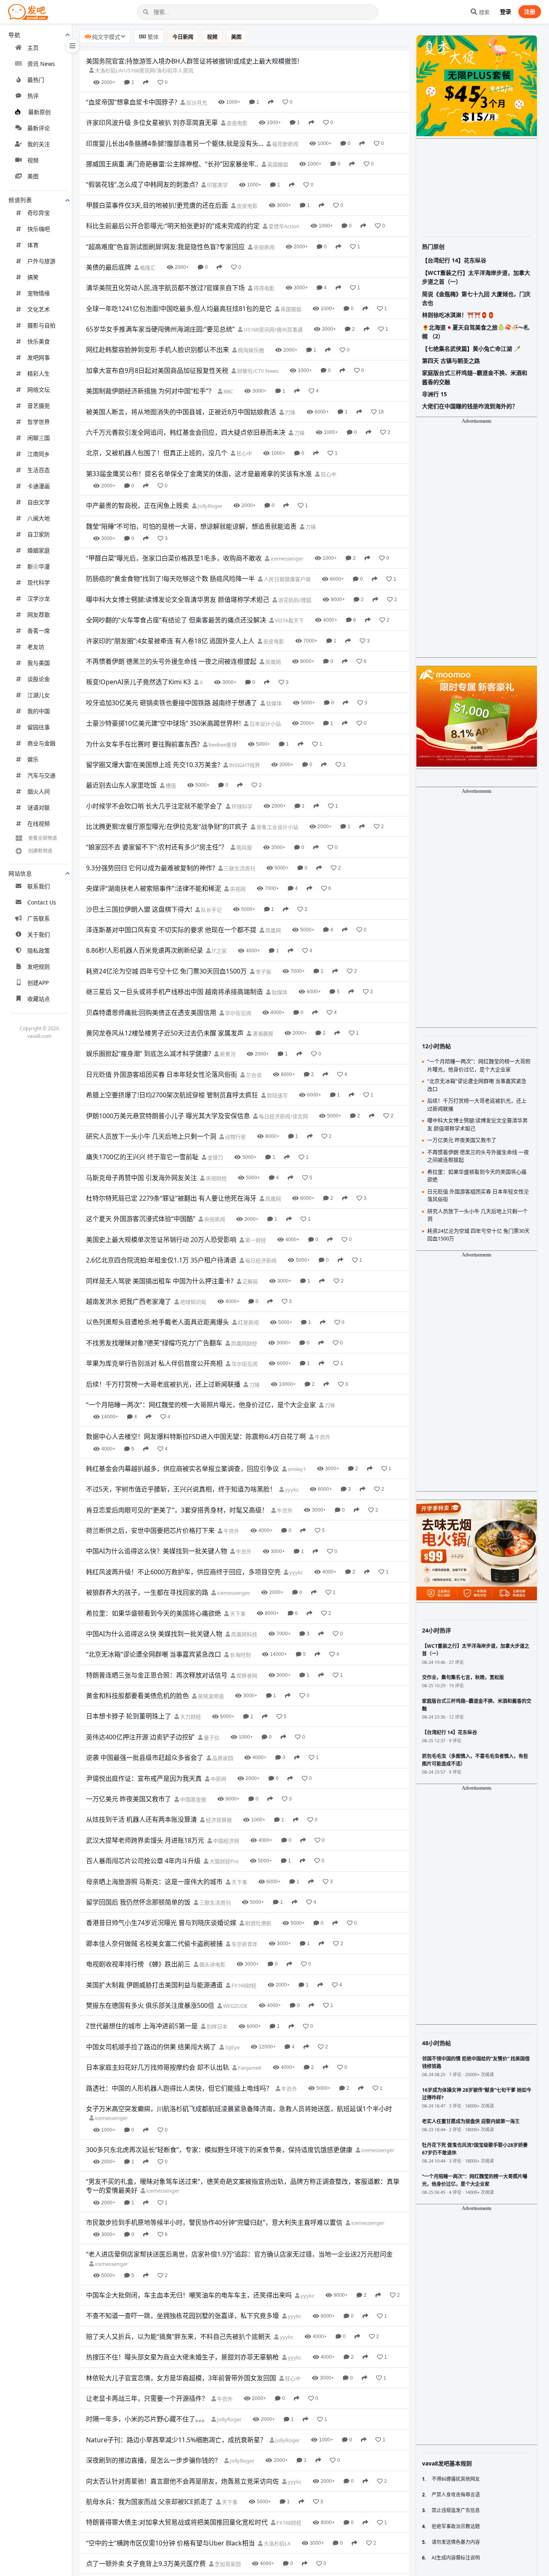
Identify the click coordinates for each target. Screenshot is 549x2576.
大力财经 (190, 1717)
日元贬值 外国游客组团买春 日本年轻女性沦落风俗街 (162, 1074)
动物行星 (235, 1137)
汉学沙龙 (39, 598)
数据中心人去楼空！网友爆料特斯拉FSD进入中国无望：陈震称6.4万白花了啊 (196, 1436)
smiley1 (296, 1469)
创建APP (38, 983)
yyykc (291, 1490)
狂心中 (244, 453)
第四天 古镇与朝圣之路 (451, 361)
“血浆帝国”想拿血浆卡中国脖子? (132, 102)
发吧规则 (39, 967)
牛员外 (322, 1437)
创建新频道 (40, 851)
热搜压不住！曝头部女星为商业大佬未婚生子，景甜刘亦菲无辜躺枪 (182, 2357)
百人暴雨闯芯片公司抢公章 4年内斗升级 (143, 1861)
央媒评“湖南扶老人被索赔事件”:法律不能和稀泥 (154, 888)
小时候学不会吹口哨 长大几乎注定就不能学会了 (154, 806)
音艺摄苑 (39, 406)
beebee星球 (222, 745)
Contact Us (42, 902)
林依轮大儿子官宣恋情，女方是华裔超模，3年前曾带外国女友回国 (181, 2378)
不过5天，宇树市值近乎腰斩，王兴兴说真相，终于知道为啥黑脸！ (181, 1489)
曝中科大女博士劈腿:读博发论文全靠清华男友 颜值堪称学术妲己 (178, 599)
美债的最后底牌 (109, 267)
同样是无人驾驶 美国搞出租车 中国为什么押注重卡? (160, 1281)
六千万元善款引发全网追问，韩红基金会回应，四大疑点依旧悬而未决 (186, 432)
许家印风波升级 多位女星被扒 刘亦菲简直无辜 (152, 123)
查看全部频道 (43, 838)
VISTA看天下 (289, 620)
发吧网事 (39, 357)
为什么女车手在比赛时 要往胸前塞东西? (143, 744)
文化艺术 (39, 309)
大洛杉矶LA (277, 2543)
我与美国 (39, 663)
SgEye (232, 2047)
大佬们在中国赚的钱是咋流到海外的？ (470, 406)
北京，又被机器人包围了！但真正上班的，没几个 (157, 453)
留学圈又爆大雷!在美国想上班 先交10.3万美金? (153, 765)
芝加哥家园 (227, 2564)
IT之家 (219, 951)
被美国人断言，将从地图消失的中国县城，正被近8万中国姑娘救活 (181, 412)
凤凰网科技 (244, 1634)
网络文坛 (39, 390)
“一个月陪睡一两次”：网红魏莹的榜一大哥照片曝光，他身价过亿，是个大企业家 (201, 1405)
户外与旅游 (41, 261)
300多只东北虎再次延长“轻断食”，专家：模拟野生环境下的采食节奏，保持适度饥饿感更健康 (219, 2150)
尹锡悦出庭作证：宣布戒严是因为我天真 (144, 1778)
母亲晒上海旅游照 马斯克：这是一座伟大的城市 (154, 1882)
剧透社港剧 (258, 1923)
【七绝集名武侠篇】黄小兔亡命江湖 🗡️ (471, 349)
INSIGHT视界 (244, 765)
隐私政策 (39, 950)
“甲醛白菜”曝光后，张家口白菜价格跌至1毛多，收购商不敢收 (174, 558)
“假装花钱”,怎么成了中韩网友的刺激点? (142, 184)
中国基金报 (193, 1799)
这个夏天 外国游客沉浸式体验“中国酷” (141, 1219)
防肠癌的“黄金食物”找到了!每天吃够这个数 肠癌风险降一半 (170, 579)
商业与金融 (41, 743)
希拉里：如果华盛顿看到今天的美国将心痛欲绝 (154, 1613)
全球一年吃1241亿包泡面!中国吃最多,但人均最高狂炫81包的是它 (179, 309)
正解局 (250, 1281)
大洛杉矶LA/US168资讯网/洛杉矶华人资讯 (143, 70)
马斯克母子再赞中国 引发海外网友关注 (141, 1178)
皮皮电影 (237, 123)
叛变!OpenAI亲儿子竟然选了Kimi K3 (138, 682)
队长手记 (211, 910)
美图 (33, 176)
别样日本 (216, 2026)
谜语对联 (39, 807)
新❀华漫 (39, 566)
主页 (33, 48)
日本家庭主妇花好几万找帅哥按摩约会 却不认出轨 (158, 2067)
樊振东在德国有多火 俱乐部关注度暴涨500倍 (150, 2005)
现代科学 (39, 582)
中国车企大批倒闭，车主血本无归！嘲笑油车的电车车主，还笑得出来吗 (189, 2295)
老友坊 (36, 647)
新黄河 (227, 1054)
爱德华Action (283, 226)
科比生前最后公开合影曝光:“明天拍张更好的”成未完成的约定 (173, 226)
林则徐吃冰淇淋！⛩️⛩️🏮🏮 (458, 315)
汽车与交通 (41, 775)
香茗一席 (39, 631)
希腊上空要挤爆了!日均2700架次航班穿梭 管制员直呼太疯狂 (172, 1095)
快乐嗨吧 (39, 229)
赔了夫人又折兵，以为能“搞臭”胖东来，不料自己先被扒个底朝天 (178, 2337)
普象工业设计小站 (277, 827)
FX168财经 (243, 1985)
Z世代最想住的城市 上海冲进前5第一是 (142, 2026)
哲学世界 (39, 422)
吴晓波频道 (210, 1696)
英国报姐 (277, 164)
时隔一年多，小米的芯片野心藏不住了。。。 (147, 2419)
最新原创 (39, 112)
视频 (33, 160)
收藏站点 (39, 999)
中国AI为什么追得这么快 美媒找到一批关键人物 (154, 1634)
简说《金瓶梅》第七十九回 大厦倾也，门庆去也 (476, 298)
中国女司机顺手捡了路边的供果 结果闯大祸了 (151, 2047)
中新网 (218, 1779)
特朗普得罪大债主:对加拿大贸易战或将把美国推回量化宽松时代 (177, 2522)
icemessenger (286, 559)
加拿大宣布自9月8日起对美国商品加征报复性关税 (157, 370)
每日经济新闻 (260, 1260)
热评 (33, 96)
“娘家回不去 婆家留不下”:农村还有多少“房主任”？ (157, 847)
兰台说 (253, 1075)
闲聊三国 (39, 438)
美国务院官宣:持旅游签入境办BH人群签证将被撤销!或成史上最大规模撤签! (193, 61)
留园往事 (39, 727)
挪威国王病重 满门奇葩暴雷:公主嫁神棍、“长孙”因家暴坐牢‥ (172, 164)
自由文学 (39, 502)
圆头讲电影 (212, 1964)
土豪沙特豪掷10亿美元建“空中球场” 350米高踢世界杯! (163, 723)
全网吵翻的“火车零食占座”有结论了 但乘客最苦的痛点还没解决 (176, 620)
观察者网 (246, 1676)
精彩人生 (39, 373)
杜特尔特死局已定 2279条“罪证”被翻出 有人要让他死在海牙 (171, 1198)
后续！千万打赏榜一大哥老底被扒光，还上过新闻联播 (163, 1384)
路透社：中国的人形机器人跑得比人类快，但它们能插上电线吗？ (179, 2088)
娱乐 (33, 759)
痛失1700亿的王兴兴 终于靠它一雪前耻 (142, 1157)
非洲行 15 (434, 394)
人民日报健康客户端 (287, 579)
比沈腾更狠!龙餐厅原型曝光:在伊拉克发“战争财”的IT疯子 (167, 827)
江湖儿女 (39, 695)
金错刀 (215, 1157)
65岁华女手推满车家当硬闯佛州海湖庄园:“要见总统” (160, 329)
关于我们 (39, 934)
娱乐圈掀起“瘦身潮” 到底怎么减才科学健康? (149, 1054)
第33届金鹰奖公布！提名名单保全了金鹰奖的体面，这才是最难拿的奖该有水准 (199, 474)
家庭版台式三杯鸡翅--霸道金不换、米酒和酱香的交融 (475, 377)
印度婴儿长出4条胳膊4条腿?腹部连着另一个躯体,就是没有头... (175, 143)
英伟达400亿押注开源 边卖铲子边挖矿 (140, 1737)
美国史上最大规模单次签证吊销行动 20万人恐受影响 (161, 1240)
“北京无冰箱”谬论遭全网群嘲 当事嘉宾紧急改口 (154, 1654)
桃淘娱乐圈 (250, 350)
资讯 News (41, 64)
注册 (530, 11)
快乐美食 (39, 341)
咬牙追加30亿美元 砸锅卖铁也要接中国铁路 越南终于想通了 (172, 703)
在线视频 (39, 824)
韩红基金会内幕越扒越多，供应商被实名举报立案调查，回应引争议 (182, 1469)
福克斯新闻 (285, 144)
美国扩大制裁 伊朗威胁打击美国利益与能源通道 (154, 1985)
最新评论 (39, 128)
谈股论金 (39, 679)
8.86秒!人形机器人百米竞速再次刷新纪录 (144, 950)
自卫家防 (39, 534)
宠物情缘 (39, 293)
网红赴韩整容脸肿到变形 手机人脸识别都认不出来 (158, 350)
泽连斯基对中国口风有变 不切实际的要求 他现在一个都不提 (171, 930)
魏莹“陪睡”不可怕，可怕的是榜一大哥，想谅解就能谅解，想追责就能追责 (191, 526)
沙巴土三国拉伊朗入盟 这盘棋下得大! (139, 909)
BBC (228, 391)
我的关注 (39, 144)
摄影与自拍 (41, 325)
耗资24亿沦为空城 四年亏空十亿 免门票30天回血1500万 (166, 971)
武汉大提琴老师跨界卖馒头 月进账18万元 (145, 1840)
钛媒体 (273, 703)
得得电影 (263, 288)
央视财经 (216, 1178)
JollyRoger (209, 506)
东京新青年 (244, 1944)
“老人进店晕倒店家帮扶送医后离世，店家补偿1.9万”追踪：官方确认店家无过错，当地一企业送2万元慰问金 (239, 2254)
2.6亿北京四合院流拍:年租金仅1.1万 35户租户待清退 (161, 1260)
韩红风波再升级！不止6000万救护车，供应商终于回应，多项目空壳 (183, 1572)
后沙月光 (196, 102)
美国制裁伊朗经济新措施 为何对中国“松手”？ (150, 391)
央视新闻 (263, 247)
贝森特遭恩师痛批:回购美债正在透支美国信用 (151, 1013)
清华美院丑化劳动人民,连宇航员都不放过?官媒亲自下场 (165, 288)
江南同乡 (39, 454)
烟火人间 (39, 791)
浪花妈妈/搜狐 (294, 600)
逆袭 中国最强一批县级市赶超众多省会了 (145, 1758)
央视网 (237, 889)
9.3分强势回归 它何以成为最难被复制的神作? (151, 868)
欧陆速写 (277, 1095)
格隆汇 (147, 268)
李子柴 (263, 972)
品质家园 (222, 1758)
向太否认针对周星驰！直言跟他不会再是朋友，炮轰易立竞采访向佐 (182, 2481)
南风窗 (244, 847)
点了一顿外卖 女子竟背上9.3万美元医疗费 (146, 2564)
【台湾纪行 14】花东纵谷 (454, 260)
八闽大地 (39, 518)
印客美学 (217, 185)
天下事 (237, 1614)
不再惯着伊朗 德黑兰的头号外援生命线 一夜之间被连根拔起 (171, 661)
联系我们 (39, 886)
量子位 (211, 1737)
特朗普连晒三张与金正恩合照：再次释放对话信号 (157, 1675)
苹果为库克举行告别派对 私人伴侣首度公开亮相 (154, 1363)
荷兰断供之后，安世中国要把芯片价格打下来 (150, 1530)
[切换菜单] (72, 46)
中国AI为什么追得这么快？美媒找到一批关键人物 (157, 1551)
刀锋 (290, 412)
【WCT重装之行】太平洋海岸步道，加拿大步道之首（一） (476, 277)
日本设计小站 (265, 724)
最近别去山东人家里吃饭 (121, 785)
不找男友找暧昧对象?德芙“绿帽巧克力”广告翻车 (154, 1343)
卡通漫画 (39, 486)
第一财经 (255, 1240)
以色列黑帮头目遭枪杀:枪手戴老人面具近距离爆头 (158, 1322)
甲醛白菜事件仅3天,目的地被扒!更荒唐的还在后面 (157, 205)
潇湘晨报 (262, 1033)
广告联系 (39, 918)
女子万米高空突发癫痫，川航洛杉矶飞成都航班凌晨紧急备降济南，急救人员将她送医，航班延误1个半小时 (239, 2109)
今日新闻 (183, 37)
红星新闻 (248, 1322)
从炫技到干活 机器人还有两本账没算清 (141, 1819)
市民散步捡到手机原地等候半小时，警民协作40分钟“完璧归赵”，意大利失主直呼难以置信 (214, 2222)
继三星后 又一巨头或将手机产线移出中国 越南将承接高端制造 (174, 992)
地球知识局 (193, 1302)
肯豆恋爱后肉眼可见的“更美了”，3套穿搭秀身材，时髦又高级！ (177, 1510)
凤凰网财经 (244, 1343)
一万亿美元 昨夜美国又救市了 (129, 1799)
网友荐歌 (39, 615)
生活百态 (39, 470)
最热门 (36, 80)
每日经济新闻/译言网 (283, 1116)
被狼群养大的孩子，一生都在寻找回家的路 (147, 1592)
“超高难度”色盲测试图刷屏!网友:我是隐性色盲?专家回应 (165, 247)
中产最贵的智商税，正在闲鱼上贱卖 (137, 505)
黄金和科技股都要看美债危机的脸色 (137, 1696)
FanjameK (249, 2068)
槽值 (170, 786)
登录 (506, 11)
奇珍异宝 (39, 213)
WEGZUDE (235, 2006)
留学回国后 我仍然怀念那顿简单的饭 (138, 1902)
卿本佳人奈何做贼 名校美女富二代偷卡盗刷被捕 (154, 1944)
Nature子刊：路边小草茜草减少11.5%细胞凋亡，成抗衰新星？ (176, 2440)
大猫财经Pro (223, 1861)
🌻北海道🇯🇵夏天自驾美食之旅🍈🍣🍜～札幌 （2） (476, 332)
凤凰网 (272, 662)
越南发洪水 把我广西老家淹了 (129, 1301)
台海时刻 (240, 1655)
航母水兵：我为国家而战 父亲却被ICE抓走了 (150, 2502)
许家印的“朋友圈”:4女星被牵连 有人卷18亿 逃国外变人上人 (170, 641)
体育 (33, 245)
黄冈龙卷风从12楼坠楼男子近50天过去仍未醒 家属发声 (165, 1033)
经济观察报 (218, 1820)
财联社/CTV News (257, 371)
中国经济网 (225, 1841)
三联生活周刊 (239, 868)
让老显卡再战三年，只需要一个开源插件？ (147, 2398)
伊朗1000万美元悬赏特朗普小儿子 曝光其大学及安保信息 (168, 1116)
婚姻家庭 (39, 550)
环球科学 (241, 806)
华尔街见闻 (238, 1013)
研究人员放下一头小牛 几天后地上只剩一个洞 (151, 1136)
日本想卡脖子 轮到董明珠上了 (129, 1716)
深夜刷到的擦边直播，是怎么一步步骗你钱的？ (154, 2460)
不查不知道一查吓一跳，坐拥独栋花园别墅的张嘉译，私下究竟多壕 (182, 2316)
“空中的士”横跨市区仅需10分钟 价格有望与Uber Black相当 (170, 2543)
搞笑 (33, 277)
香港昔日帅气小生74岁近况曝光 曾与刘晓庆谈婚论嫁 (161, 1923)
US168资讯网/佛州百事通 (272, 329)
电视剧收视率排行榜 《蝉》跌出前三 (138, 1964)
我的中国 (39, 711)
